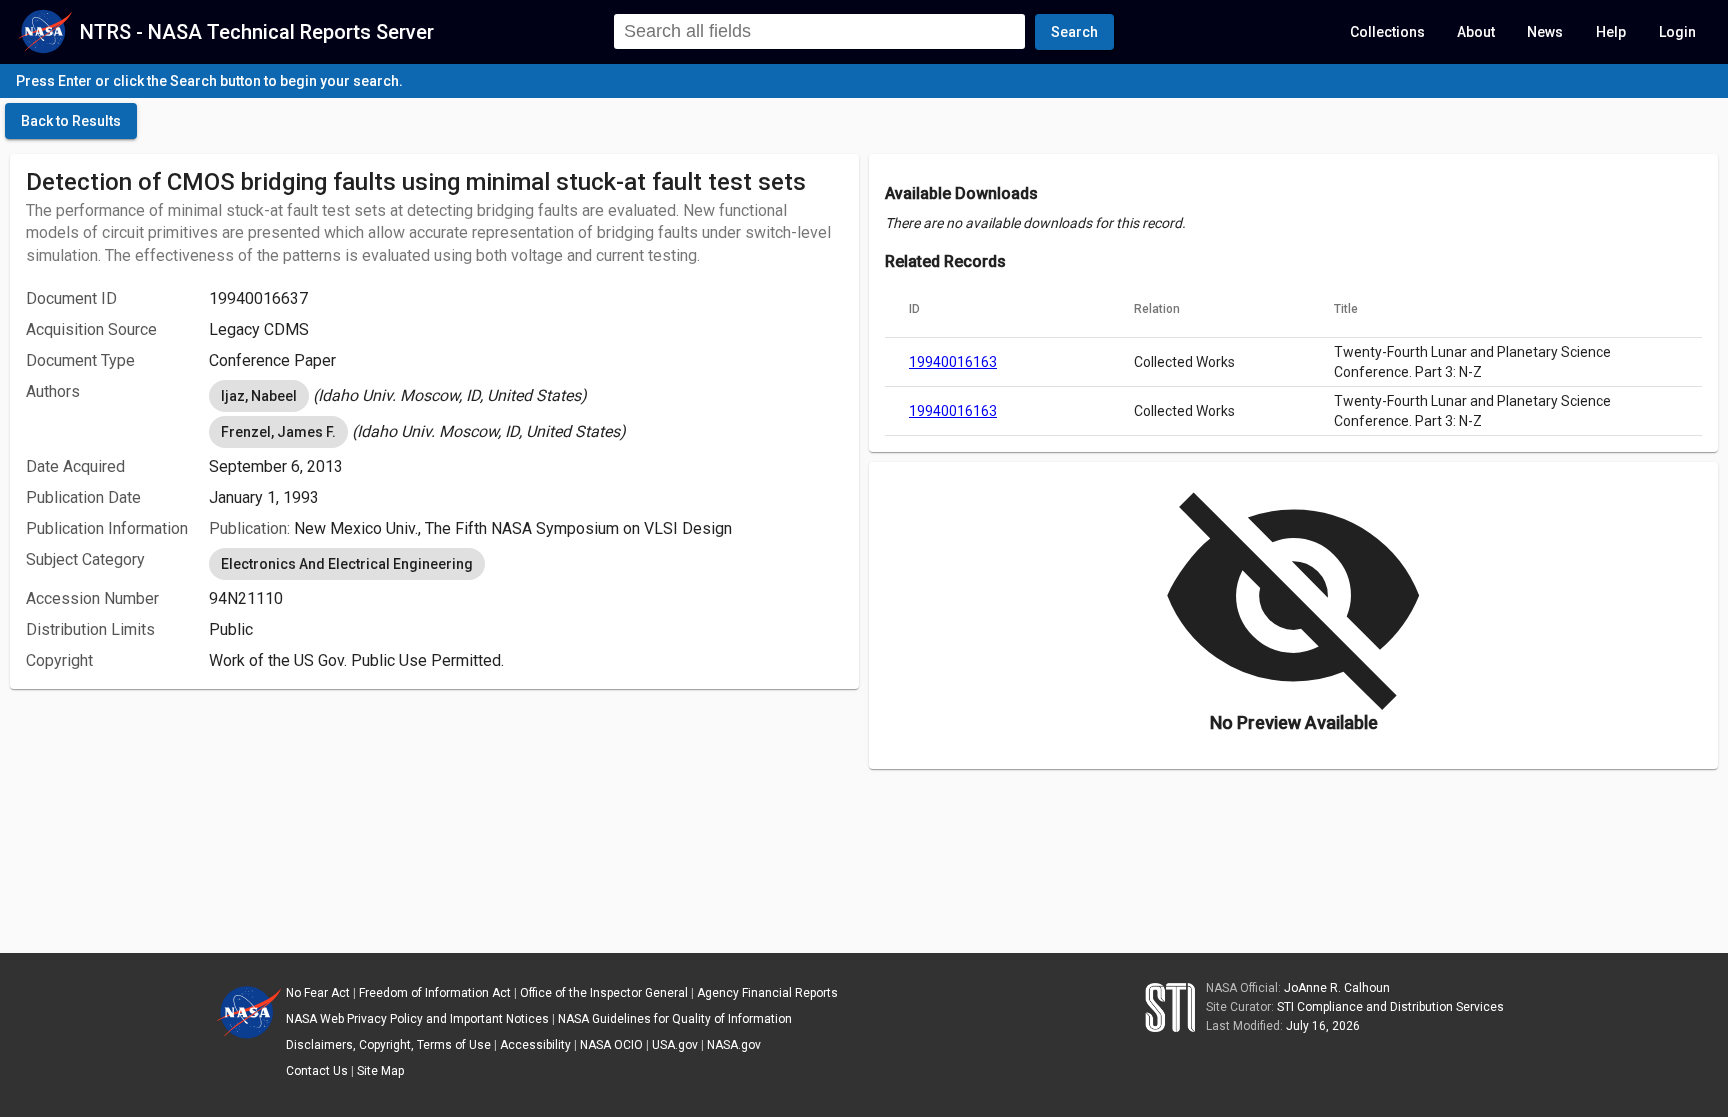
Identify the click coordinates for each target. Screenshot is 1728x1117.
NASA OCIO (611, 1045)
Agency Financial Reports (767, 993)
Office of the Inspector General (604, 993)
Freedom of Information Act (435, 993)
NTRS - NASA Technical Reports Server (257, 32)
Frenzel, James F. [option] (278, 432)
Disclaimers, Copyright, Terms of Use (388, 1045)
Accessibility (535, 1045)
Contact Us (317, 1071)
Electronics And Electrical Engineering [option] (347, 564)
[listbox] (526, 396)
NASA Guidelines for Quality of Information (675, 1019)
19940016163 (953, 362)
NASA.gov (734, 1045)
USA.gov (675, 1045)
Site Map (380, 1071)
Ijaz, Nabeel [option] (259, 396)
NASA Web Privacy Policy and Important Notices (417, 1019)
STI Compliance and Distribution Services (1390, 1007)
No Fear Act (318, 993)
